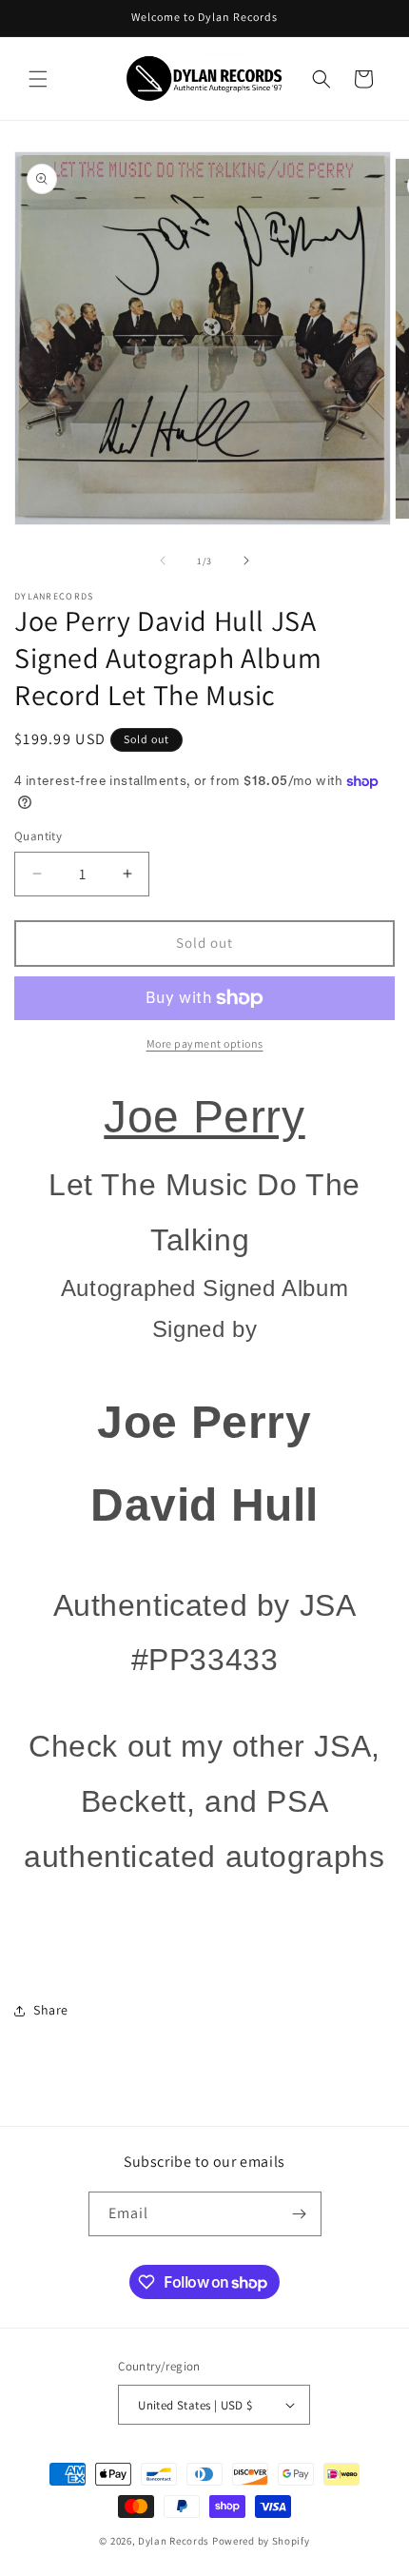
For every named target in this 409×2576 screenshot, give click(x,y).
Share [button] (51, 2010)
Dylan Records (174, 2541)
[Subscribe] (300, 2214)
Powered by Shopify (261, 2541)
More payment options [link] (205, 1043)
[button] (38, 79)
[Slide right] (246, 560)
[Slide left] (163, 560)
